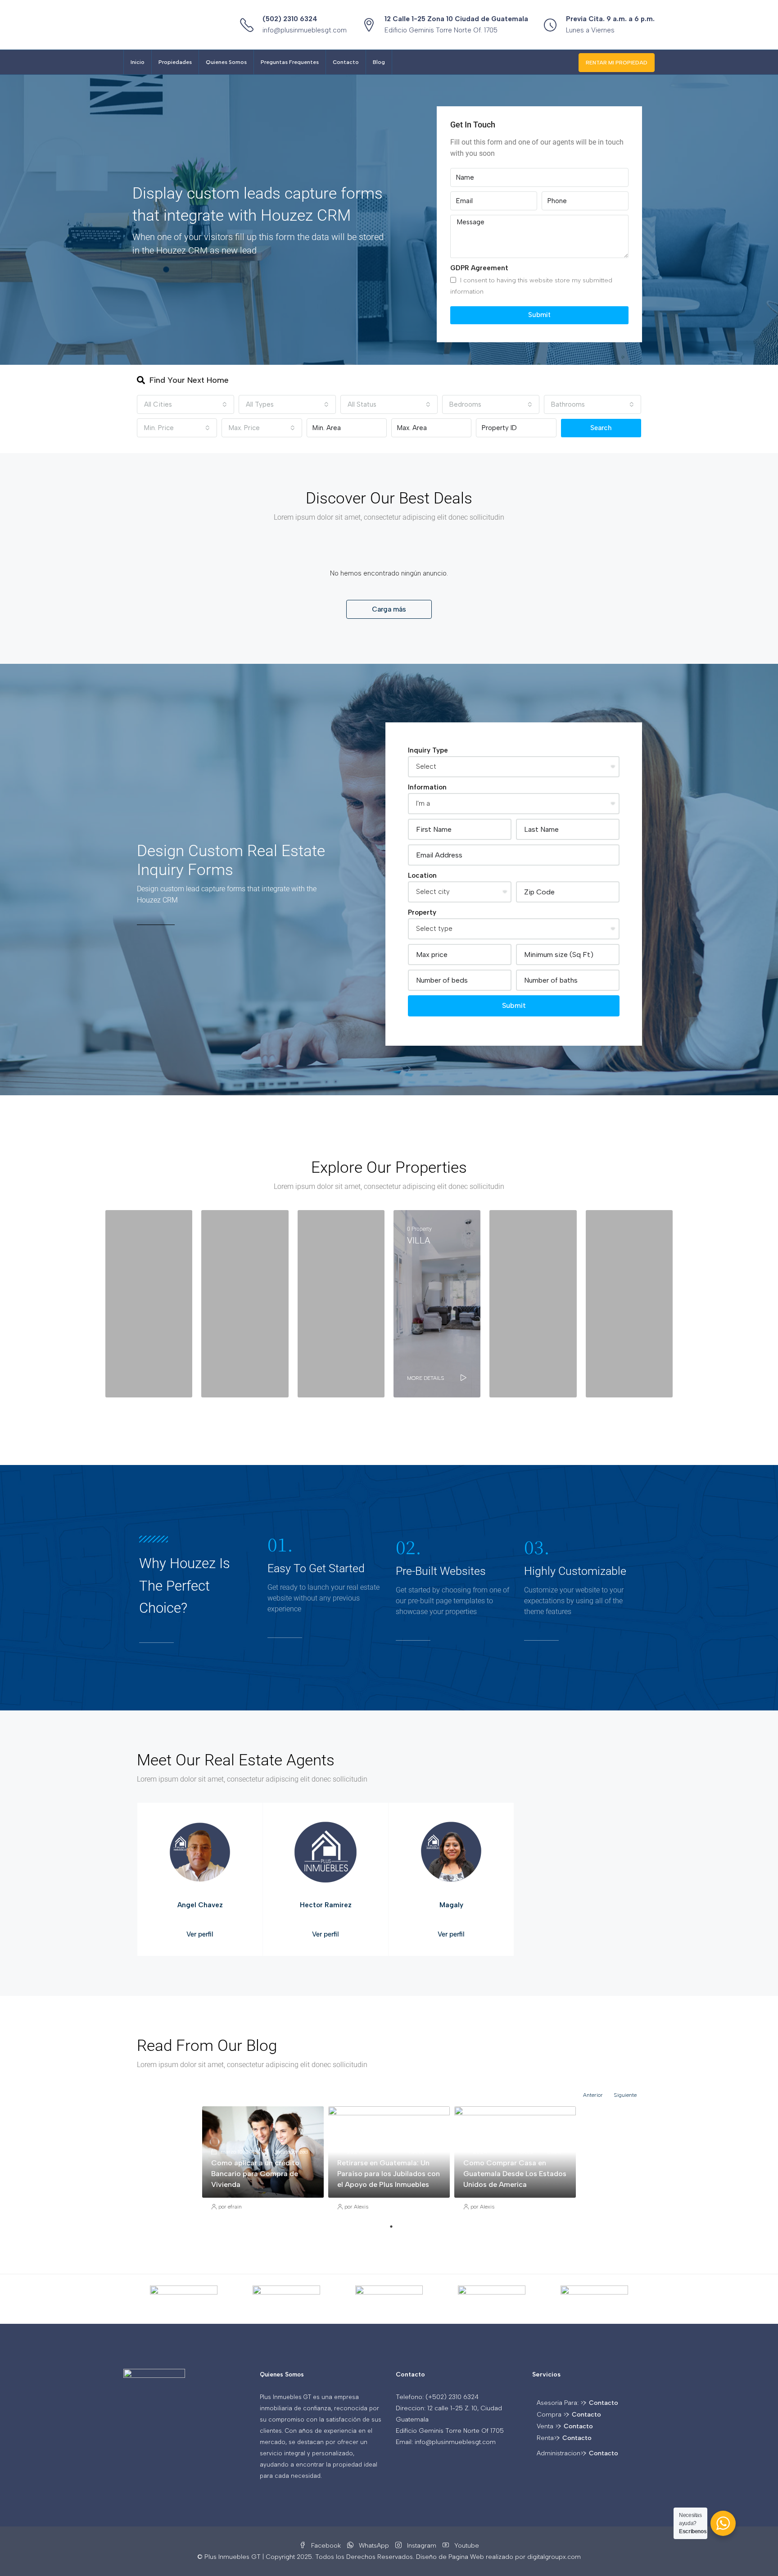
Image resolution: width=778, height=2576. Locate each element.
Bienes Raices (416, 2146)
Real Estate (554, 2146)
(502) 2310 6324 (290, 19)
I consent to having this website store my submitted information (531, 286)
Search (601, 428)
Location (422, 875)
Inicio (138, 62)
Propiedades (175, 62)
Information (427, 787)
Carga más (389, 609)
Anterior (593, 2095)
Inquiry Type (428, 750)
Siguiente (625, 2095)
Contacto (346, 62)
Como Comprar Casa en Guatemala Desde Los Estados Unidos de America (515, 2174)
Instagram (422, 2546)
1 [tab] (391, 2227)
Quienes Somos (226, 62)
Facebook (326, 2546)
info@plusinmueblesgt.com (305, 30)
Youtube (466, 2546)
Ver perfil (200, 1934)
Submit (539, 315)
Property (422, 912)
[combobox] (185, 404)
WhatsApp (374, 2546)
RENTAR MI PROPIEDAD (617, 63)
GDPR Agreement (479, 268)
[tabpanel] (263, 2163)
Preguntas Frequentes (290, 62)
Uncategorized (290, 2152)
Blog (379, 62)
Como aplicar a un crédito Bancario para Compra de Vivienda (255, 2174)
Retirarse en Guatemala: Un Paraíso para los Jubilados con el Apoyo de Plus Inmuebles (389, 2174)
